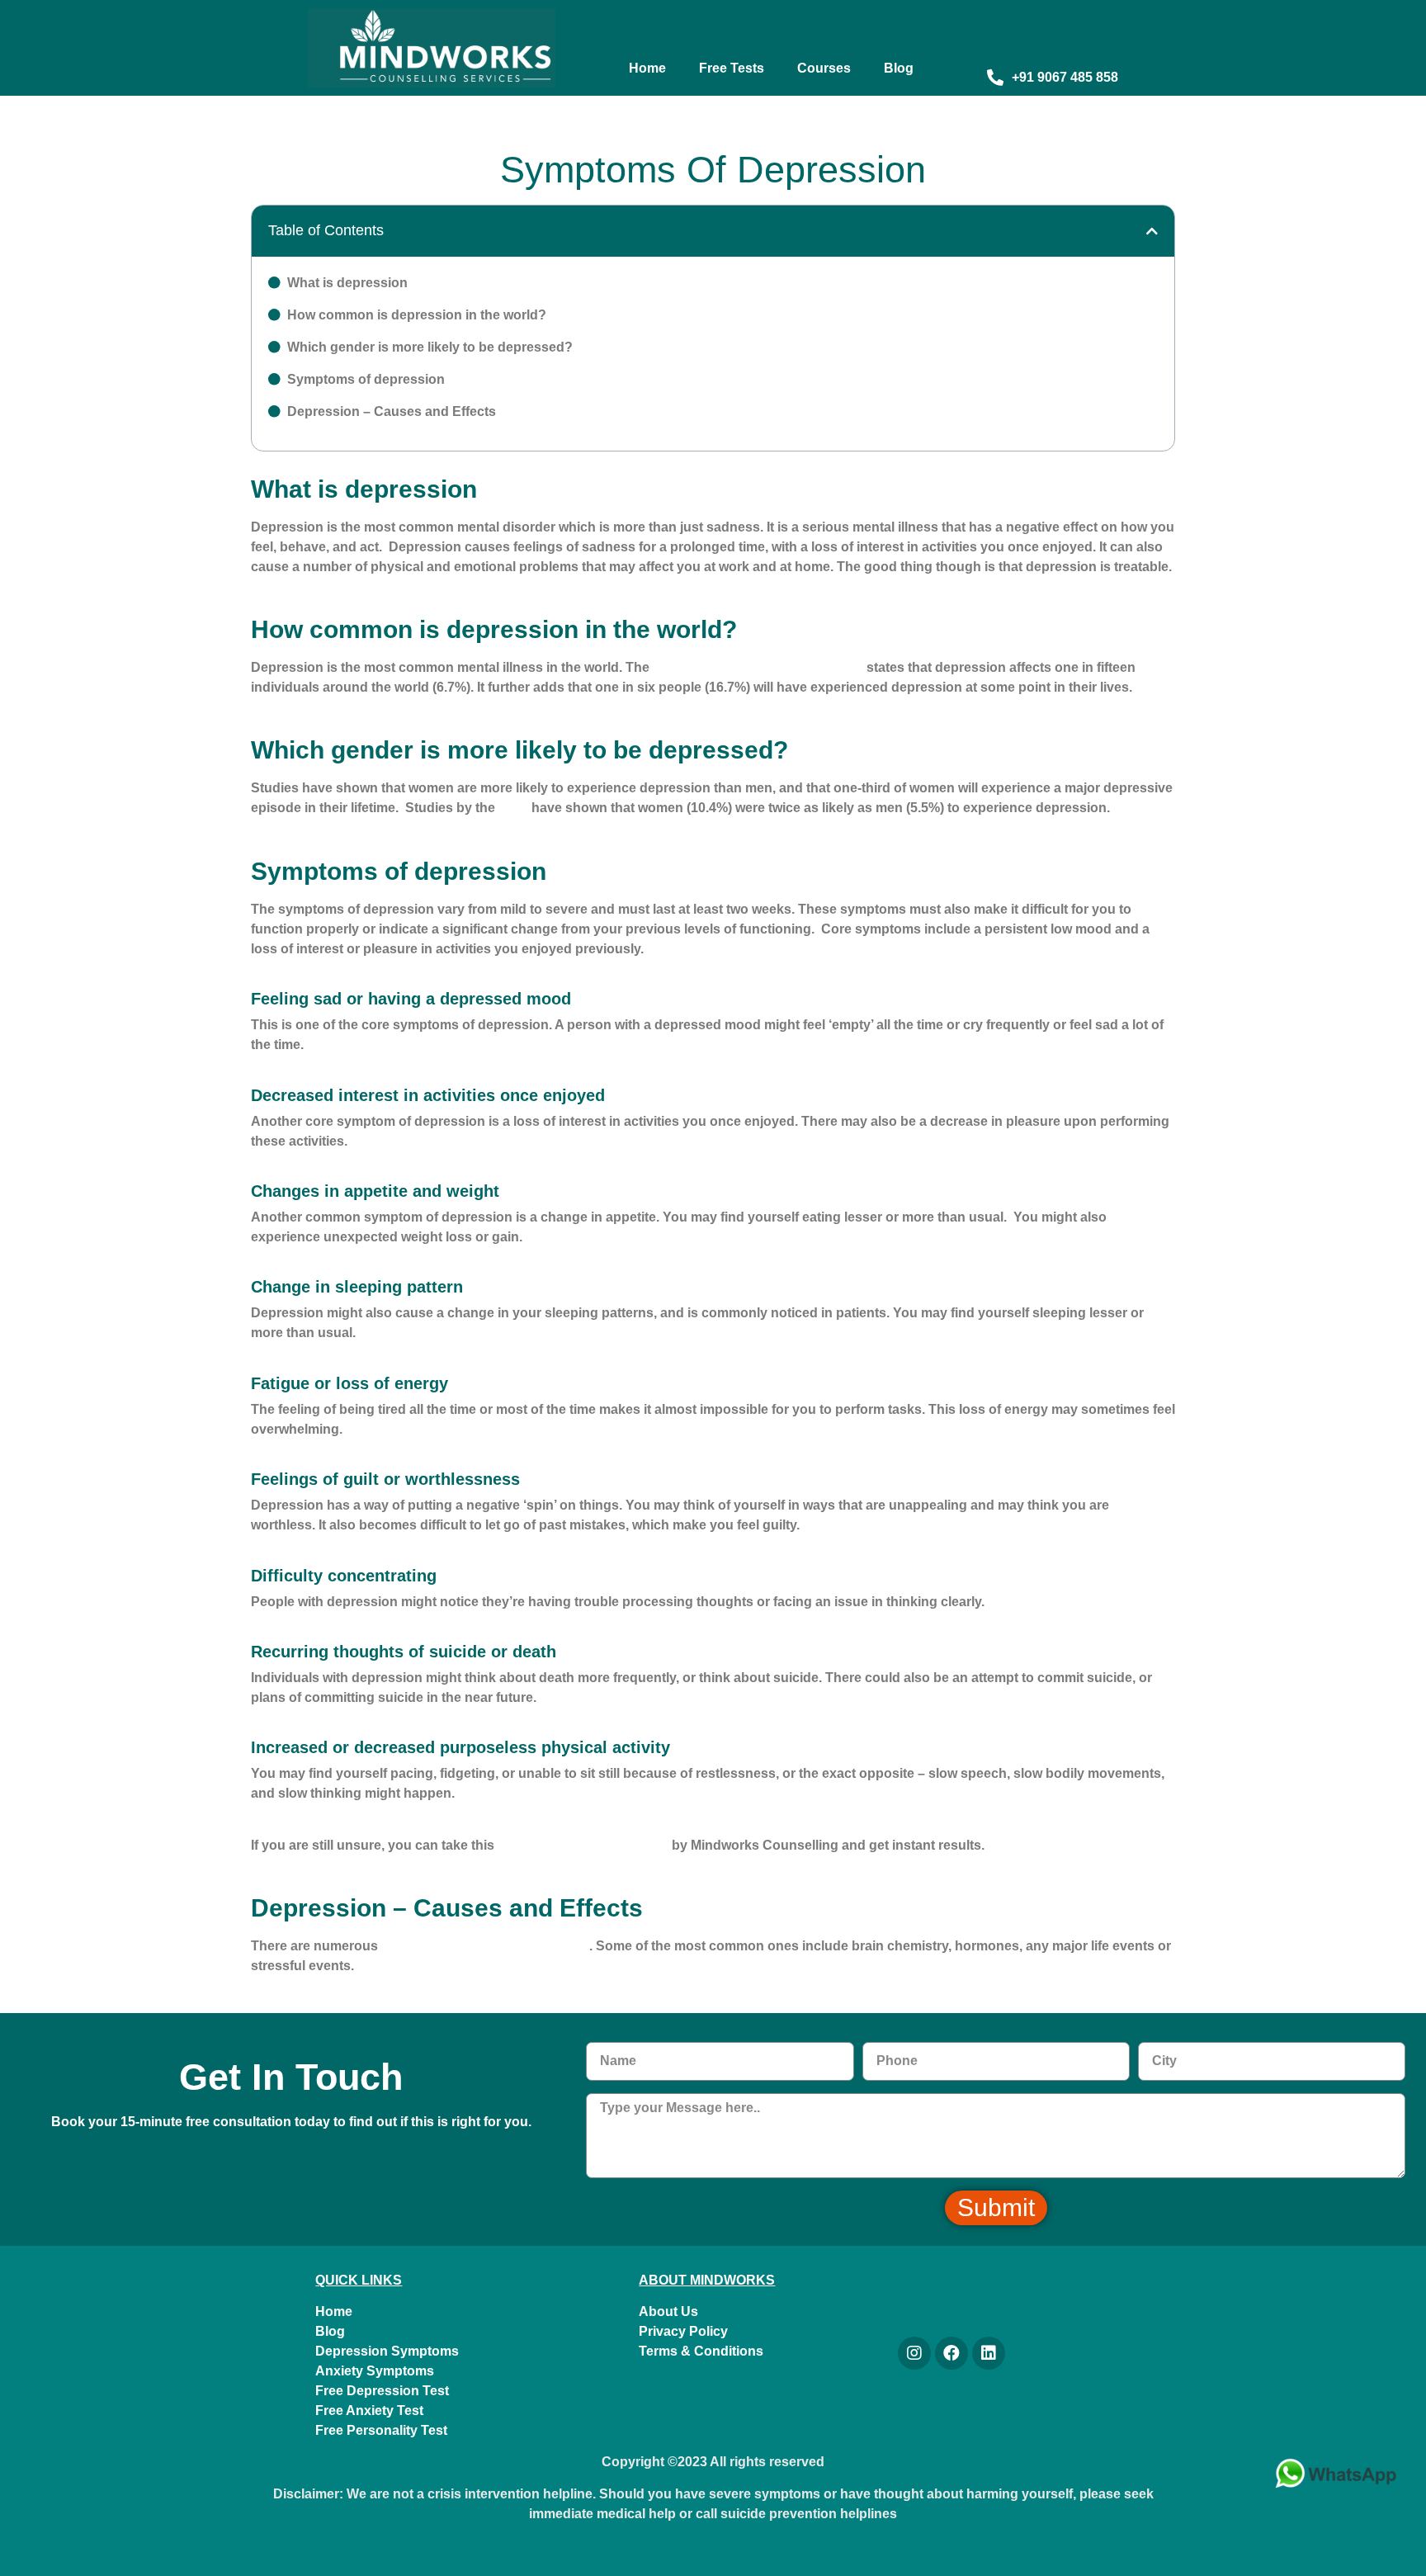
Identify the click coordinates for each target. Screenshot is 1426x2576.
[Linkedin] (989, 2353)
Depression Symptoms (387, 2351)
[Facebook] (951, 2353)
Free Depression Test (382, 2391)
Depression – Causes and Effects (392, 411)
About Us (668, 2311)
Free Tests (732, 68)
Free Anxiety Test (369, 2411)
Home (647, 68)
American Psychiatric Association (758, 667)
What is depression (347, 283)
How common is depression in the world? (417, 315)
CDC (513, 808)
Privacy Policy (683, 2331)
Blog (899, 68)
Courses (824, 68)
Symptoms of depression (366, 379)
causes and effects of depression (485, 1946)
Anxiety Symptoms (375, 2371)
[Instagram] (914, 2353)
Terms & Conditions (701, 2351)
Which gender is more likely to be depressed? (430, 347)
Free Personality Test (381, 2430)
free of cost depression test (583, 1845)
